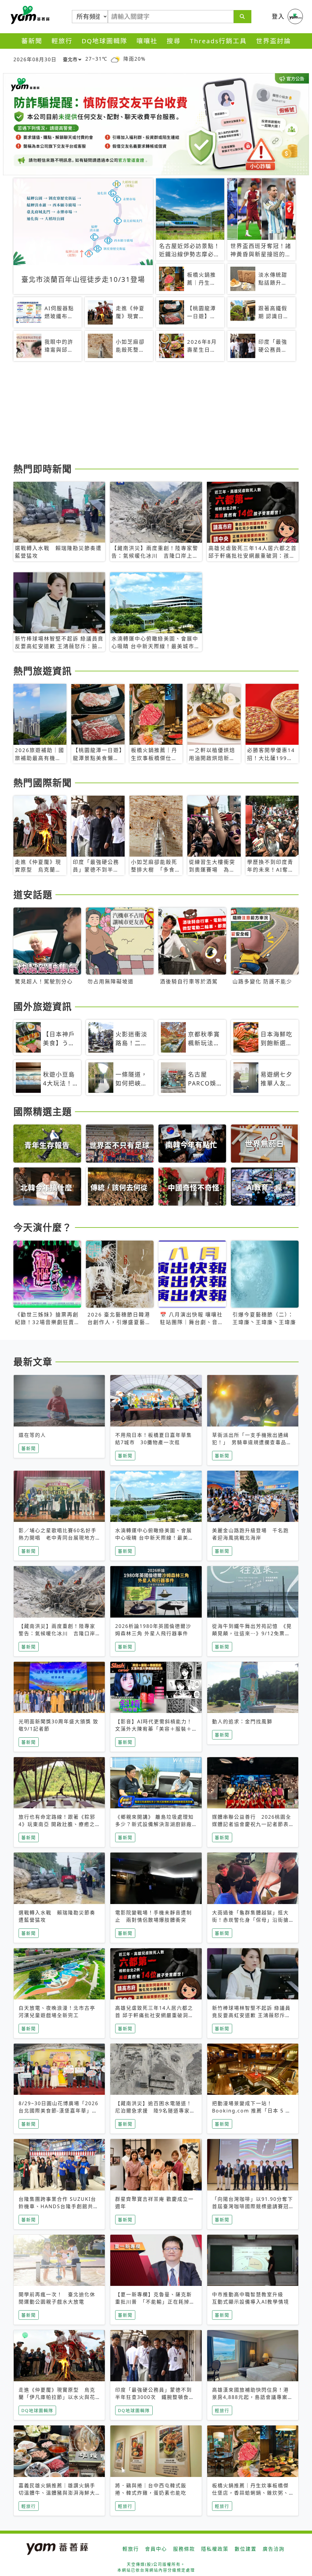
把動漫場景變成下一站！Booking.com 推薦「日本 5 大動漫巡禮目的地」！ (252, 2111)
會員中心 (156, 2549)
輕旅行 (62, 41)
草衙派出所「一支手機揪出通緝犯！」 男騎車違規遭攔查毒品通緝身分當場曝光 (252, 1442)
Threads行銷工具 (218, 41)
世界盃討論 (273, 41)
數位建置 (246, 2549)
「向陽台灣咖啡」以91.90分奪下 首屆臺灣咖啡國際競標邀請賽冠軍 (253, 2206)
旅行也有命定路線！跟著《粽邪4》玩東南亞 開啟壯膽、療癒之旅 (57, 1824)
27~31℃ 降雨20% (115, 59)
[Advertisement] (156, 413)
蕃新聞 (32, 41)
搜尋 (174, 41)
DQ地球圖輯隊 (105, 41)
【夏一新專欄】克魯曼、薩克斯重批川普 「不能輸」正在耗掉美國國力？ (155, 2302)
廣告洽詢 (274, 2549)
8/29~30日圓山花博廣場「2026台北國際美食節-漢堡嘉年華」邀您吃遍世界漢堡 (58, 2111)
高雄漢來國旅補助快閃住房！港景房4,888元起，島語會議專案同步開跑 (253, 2397)
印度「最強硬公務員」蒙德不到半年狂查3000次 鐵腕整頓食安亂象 (155, 2397)
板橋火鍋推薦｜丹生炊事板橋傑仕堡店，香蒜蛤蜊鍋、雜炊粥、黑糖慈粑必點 (250, 2493)
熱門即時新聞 (43, 469)
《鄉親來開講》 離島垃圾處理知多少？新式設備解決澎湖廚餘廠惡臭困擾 (154, 1824)
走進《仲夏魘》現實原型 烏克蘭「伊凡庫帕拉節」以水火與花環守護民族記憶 (57, 2397)
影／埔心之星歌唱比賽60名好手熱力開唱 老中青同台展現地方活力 (58, 1538)
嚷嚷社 (147, 41)
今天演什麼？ (43, 1227)
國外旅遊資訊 (43, 1006)
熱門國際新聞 (43, 783)
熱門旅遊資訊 (43, 671)
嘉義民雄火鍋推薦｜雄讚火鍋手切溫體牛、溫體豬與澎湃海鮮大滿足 (57, 2493)
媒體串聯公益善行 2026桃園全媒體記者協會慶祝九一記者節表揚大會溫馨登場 (252, 1824)
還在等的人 (32, 1435)
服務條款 (184, 2549)
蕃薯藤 (29, 15)
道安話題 (33, 894)
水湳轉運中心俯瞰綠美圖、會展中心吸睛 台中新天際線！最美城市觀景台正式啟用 (154, 1538)
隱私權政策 (215, 2549)
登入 (278, 16)
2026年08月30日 (35, 59)
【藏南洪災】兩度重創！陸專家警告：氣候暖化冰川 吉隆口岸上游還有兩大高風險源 (57, 1633)
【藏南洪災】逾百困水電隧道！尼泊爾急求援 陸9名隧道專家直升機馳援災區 (155, 2111)
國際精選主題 (43, 1111)
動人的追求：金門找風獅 (242, 1721)
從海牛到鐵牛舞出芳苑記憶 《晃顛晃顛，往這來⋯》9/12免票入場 (252, 1633)
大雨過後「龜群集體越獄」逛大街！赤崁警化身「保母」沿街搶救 (250, 1920)
